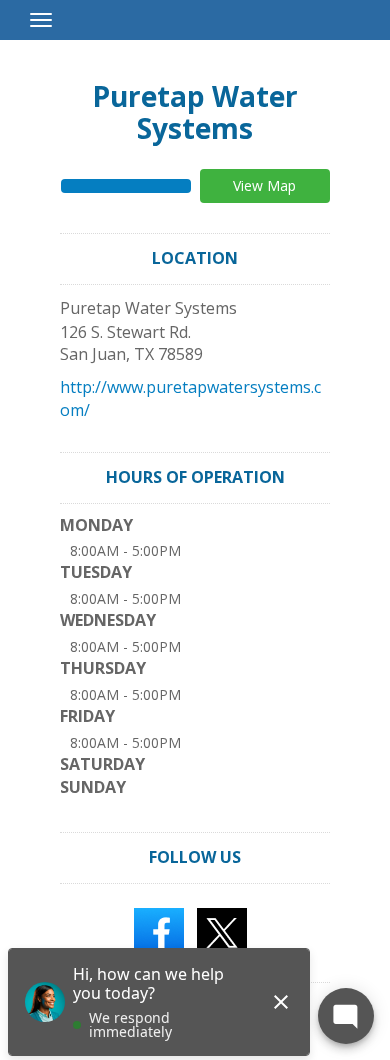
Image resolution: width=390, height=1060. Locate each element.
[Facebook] (159, 931)
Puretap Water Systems (195, 112)
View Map (264, 185)
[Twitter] (222, 931)
